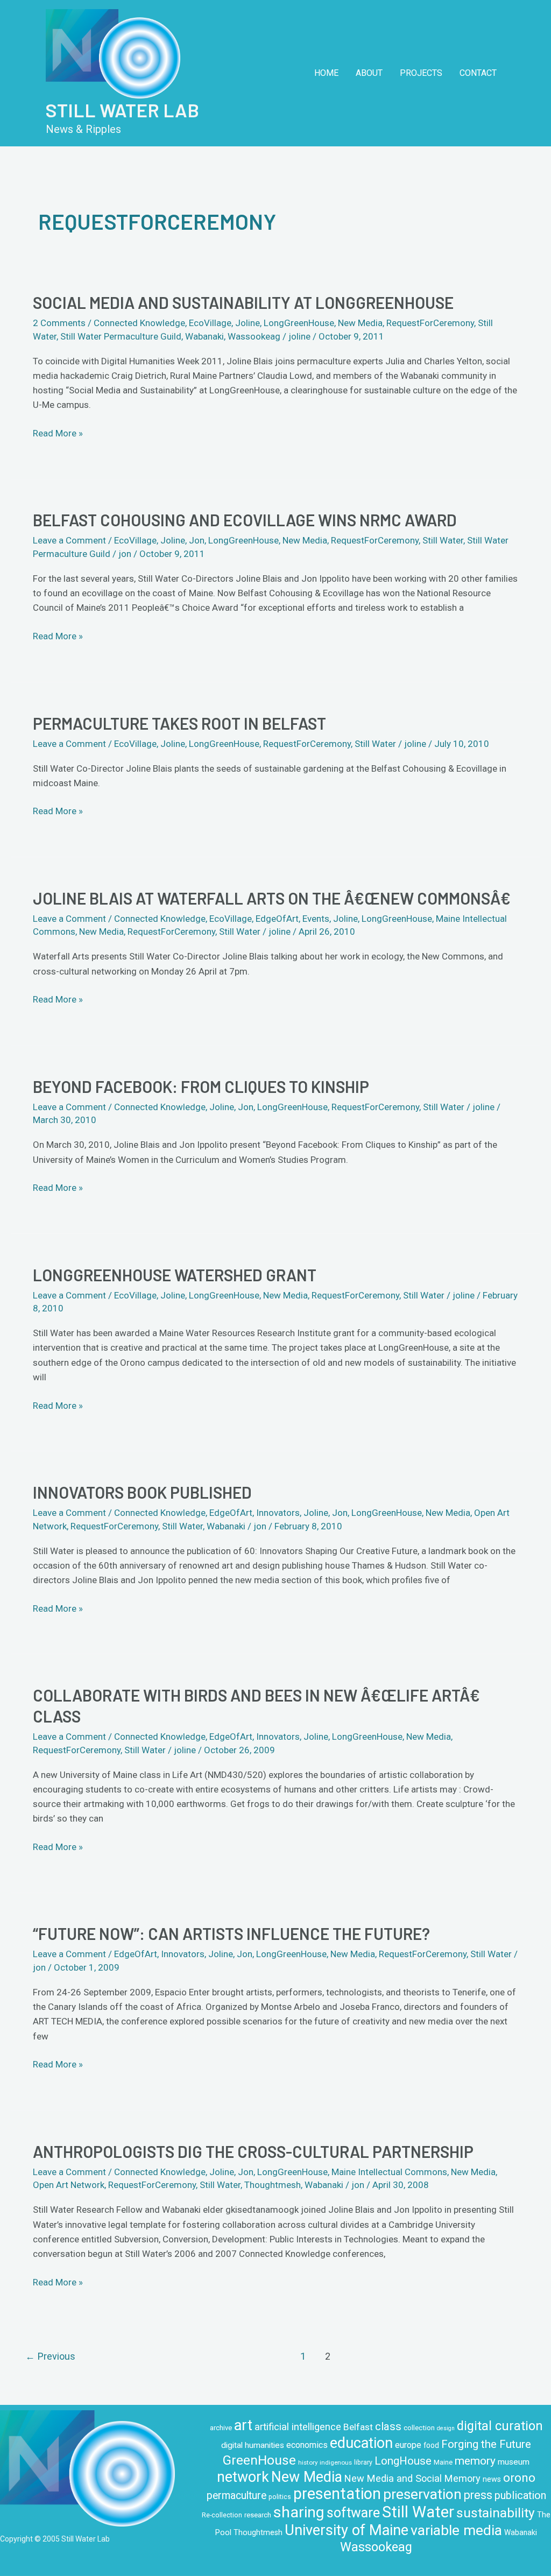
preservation (422, 2494)
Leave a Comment (69, 540)
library (363, 2462)
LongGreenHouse (299, 323)
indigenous (336, 2462)
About (369, 73)
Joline (248, 323)
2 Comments (59, 323)
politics (280, 2497)
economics (307, 2445)
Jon (197, 540)
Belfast (358, 2427)
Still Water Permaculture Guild (121, 336)
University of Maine (347, 2530)
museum (514, 2462)
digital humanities (253, 2445)
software (353, 2513)
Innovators (278, 1513)
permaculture (236, 2496)
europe (408, 2445)
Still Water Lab (122, 110)
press (478, 2495)
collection (419, 2428)
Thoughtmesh (273, 2185)
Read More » (58, 432)
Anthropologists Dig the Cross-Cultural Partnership (253, 2151)
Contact (478, 73)
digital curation (500, 2426)
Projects (421, 73)
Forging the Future (486, 2444)
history (308, 2462)
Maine (443, 2462)
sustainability (496, 2513)
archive (221, 2428)
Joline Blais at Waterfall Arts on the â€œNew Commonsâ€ (272, 898)
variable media (456, 2530)
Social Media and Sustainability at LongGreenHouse (243, 302)
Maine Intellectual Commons (389, 2172)
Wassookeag (254, 336)
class (388, 2426)
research (258, 2515)
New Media (360, 323)
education (361, 2443)
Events (316, 919)
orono (519, 2478)
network (243, 2477)
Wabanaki (204, 336)
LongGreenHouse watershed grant (175, 1275)
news (492, 2479)
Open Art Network (69, 2185)
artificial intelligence (298, 2427)
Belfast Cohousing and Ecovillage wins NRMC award (245, 520)
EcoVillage (210, 323)
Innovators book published (142, 1492)
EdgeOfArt (277, 919)
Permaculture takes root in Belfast (179, 723)
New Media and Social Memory (412, 2478)
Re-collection (222, 2515)
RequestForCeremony (430, 323)
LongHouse (403, 2461)
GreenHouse (259, 2460)
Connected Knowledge (139, 323)
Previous (50, 2356)
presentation (337, 2494)
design (446, 2428)
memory (475, 2461)
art (243, 2425)
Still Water (443, 540)
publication (520, 2496)
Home (326, 73)
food (431, 2445)
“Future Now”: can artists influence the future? (231, 1933)
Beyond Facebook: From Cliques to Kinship (201, 1086)
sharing (299, 2512)
